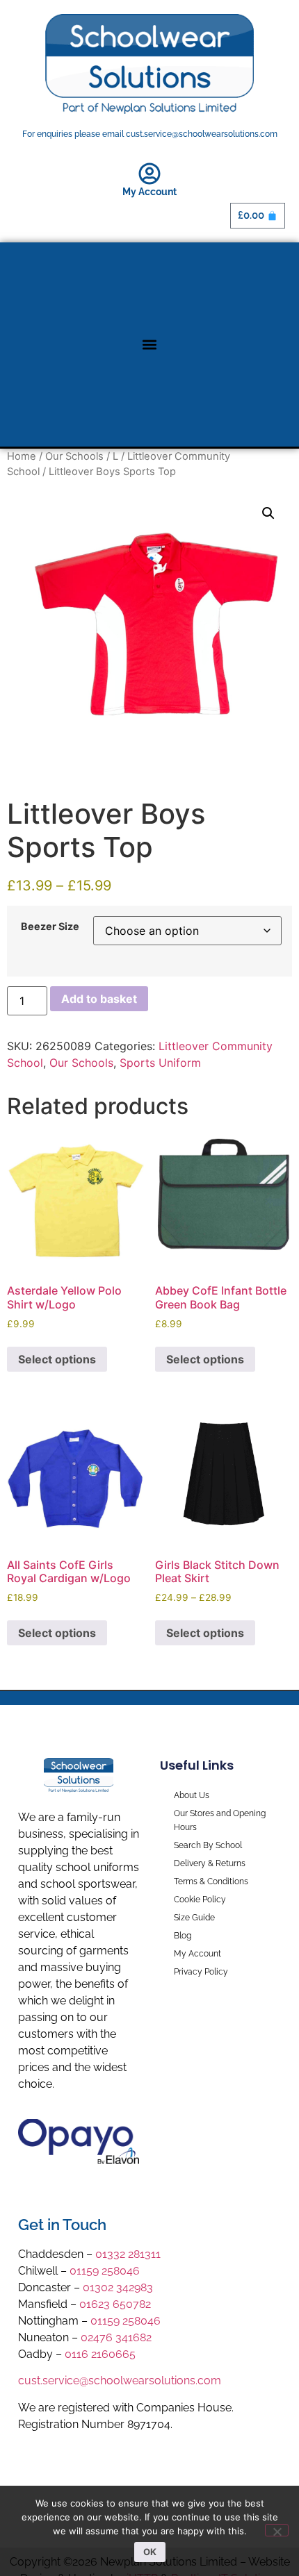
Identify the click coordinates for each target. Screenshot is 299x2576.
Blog (183, 1936)
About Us (192, 1795)
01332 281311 (128, 2254)
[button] (150, 344)
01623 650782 (115, 2304)
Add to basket (99, 999)
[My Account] (149, 174)
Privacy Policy (201, 1972)
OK (150, 2552)
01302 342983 (118, 2287)
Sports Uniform (160, 1063)
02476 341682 (116, 2337)
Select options (57, 1359)
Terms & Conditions (211, 1881)
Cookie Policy (200, 1900)
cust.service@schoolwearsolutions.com (120, 2380)
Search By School (208, 1845)
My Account (149, 192)
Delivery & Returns (210, 1863)
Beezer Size (50, 926)
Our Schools (74, 456)
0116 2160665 (100, 2354)
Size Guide (194, 1918)
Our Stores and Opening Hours (220, 1820)
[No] (277, 2530)
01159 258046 (105, 2271)
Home (22, 456)
